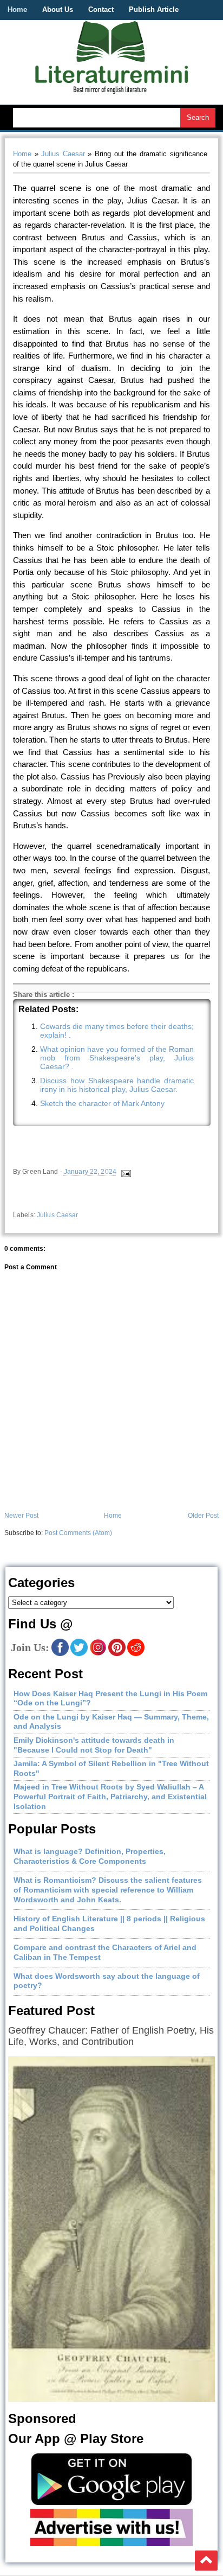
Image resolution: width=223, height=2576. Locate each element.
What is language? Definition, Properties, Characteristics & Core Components (90, 1856)
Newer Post (21, 1516)
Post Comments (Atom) (78, 1533)
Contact (101, 9)
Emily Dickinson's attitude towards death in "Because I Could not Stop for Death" (94, 1745)
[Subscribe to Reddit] (136, 1654)
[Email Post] (125, 1172)
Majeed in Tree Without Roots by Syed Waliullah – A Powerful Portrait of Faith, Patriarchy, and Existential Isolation (110, 1796)
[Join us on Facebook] (60, 1654)
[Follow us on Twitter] (79, 1654)
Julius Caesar (63, 154)
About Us (58, 9)
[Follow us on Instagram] (98, 1654)
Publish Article (154, 9)
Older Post (203, 1516)
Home (17, 9)
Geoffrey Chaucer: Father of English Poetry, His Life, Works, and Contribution (111, 2036)
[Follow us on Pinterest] (117, 1654)
